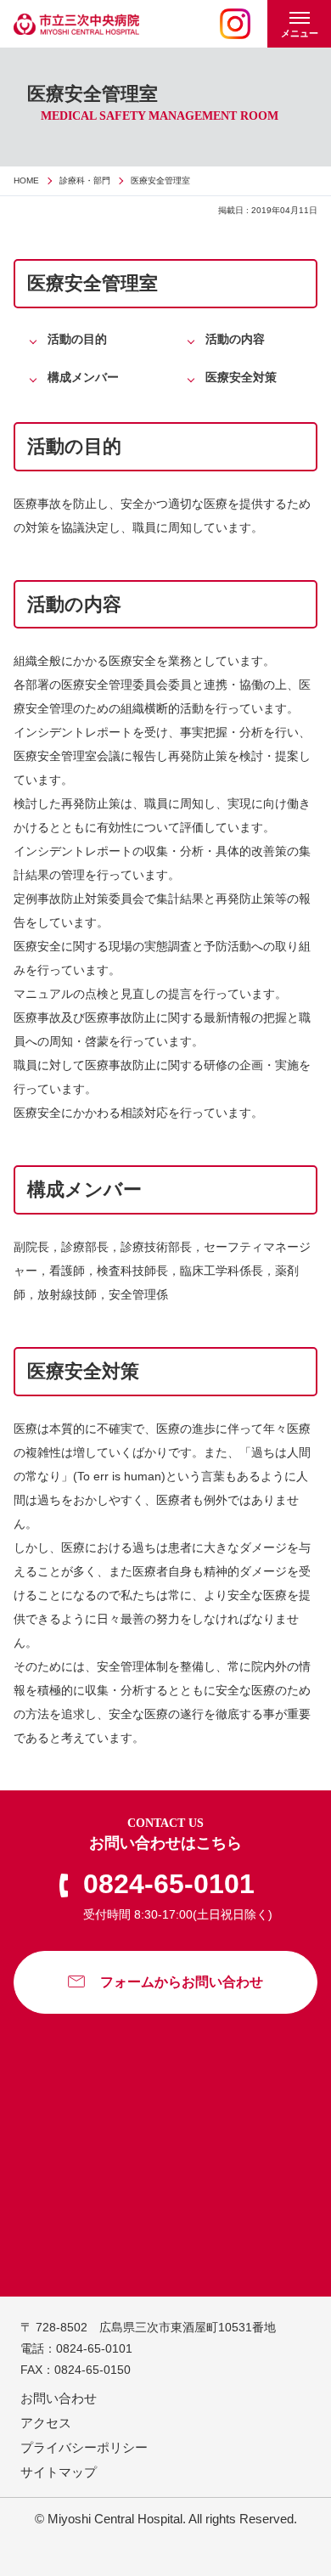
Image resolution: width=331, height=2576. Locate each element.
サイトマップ (59, 2472)
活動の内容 (235, 339)
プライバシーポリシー (84, 2447)
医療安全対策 (241, 377)
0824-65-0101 (169, 1884)
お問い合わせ (59, 2398)
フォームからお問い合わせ (182, 1982)
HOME (26, 180)
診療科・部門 (85, 180)
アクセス (46, 2423)
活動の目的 (77, 339)
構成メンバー (83, 377)
